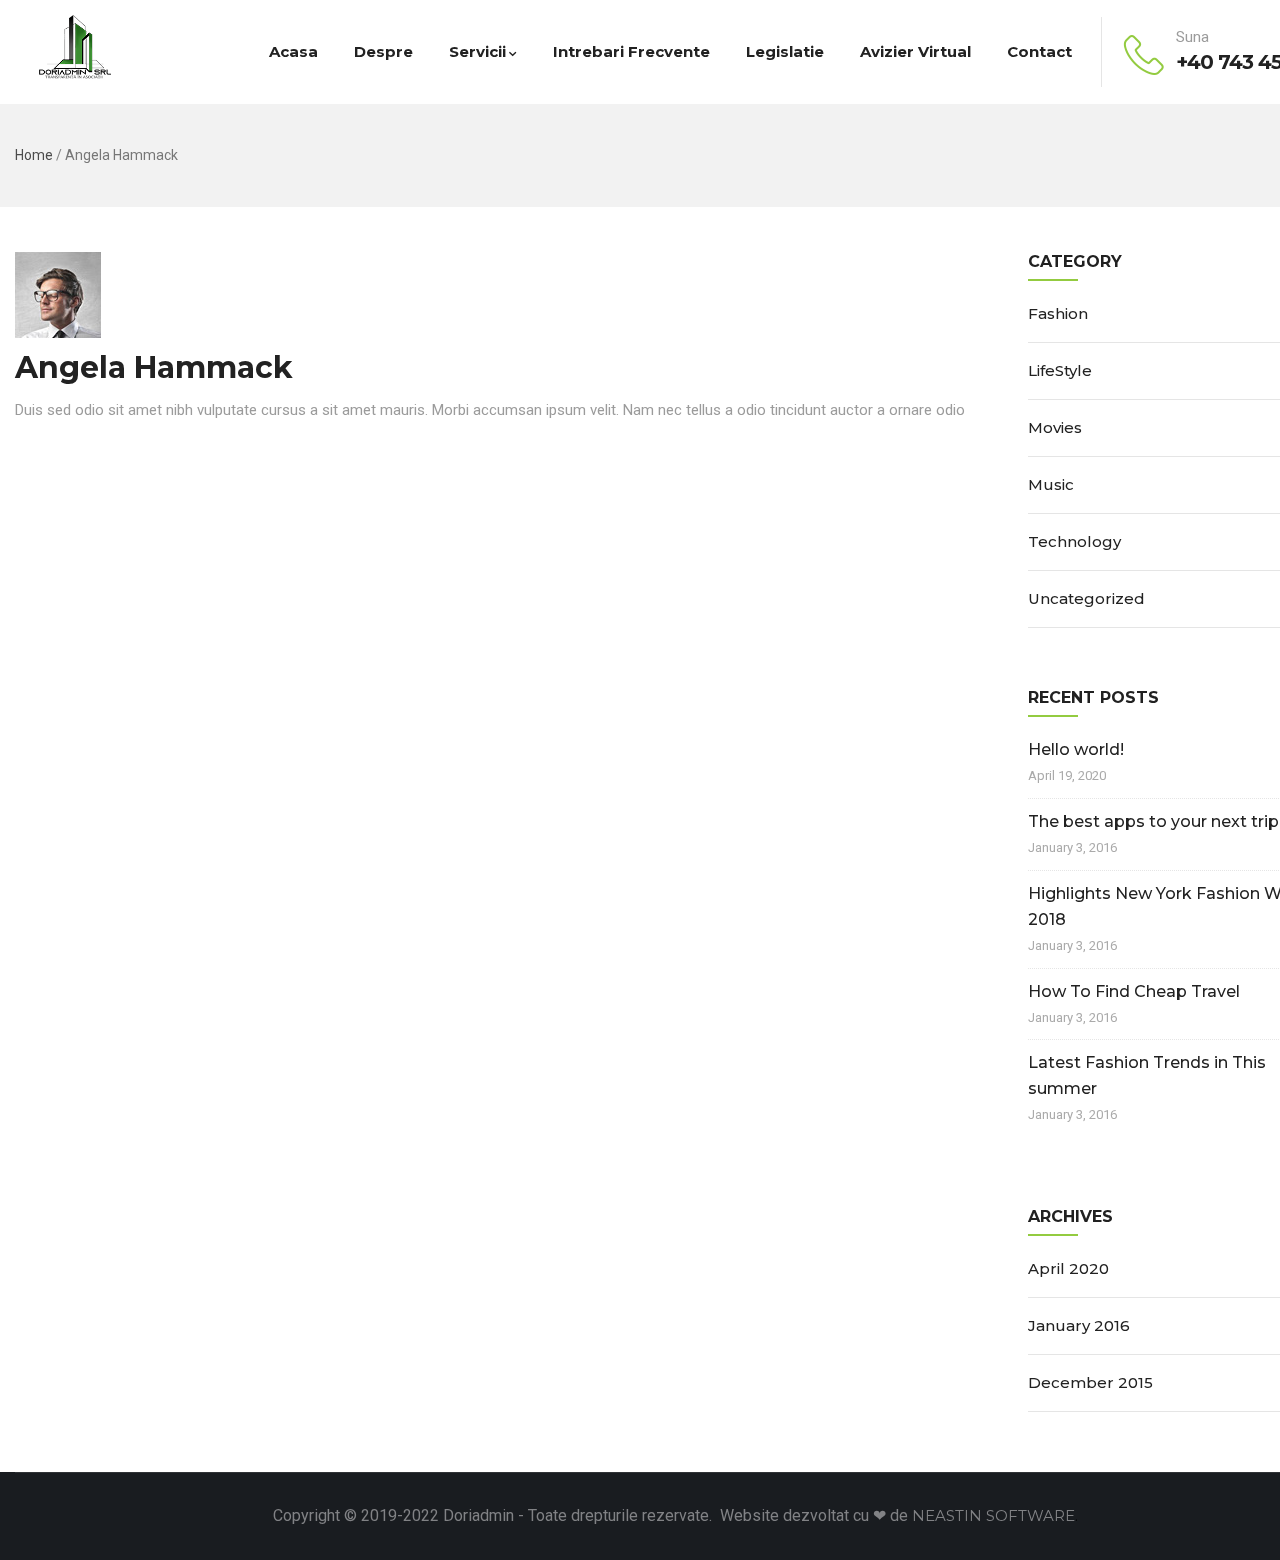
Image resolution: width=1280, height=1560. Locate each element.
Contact (1039, 51)
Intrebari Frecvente (631, 51)
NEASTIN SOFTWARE (993, 1515)
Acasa (293, 51)
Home (34, 155)
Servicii (477, 51)
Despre (383, 51)
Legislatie (785, 51)
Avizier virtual (915, 51)
